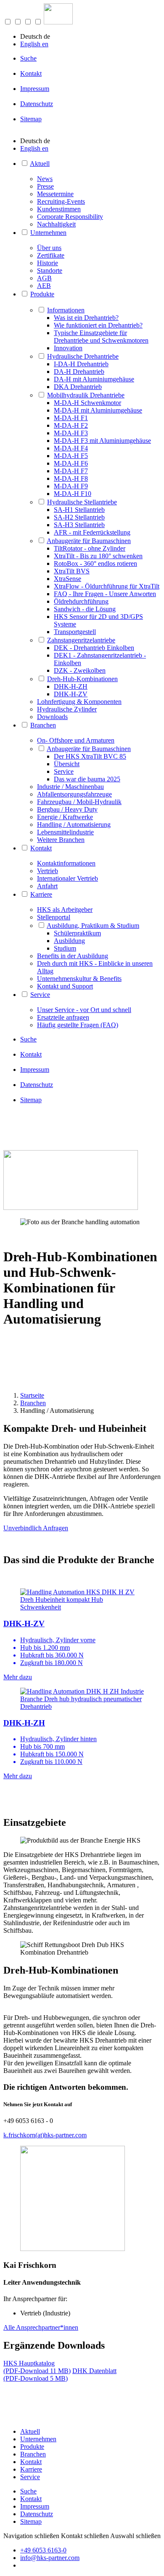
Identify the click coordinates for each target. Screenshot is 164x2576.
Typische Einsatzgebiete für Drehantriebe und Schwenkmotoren (101, 337)
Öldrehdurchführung (81, 601)
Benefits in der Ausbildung (73, 956)
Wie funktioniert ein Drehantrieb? (98, 325)
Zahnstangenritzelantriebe (81, 640)
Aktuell (40, 164)
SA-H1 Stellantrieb (79, 510)
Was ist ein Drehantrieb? (86, 318)
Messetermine (55, 194)
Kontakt (31, 73)
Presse (45, 186)
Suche (28, 58)
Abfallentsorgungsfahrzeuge (74, 794)
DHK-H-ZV (71, 694)
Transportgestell (75, 632)
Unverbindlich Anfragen (36, 1528)
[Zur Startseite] (58, 22)
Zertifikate (51, 255)
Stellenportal (54, 917)
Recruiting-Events (61, 201)
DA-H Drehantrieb (79, 372)
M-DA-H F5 (71, 456)
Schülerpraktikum (77, 933)
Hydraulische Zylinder (67, 709)
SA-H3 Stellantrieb (79, 525)
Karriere (41, 894)
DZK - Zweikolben (80, 670)
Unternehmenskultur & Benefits (79, 979)
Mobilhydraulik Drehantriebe (86, 395)
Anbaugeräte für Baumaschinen (89, 541)
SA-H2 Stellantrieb (79, 517)
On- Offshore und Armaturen (76, 740)
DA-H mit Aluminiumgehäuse (94, 379)
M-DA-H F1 (71, 418)
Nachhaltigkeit (56, 224)
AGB (44, 278)
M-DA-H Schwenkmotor (87, 403)
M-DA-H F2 (71, 425)
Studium (65, 948)
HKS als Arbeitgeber (65, 910)
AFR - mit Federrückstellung (92, 532)
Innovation (68, 348)
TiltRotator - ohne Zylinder (90, 548)
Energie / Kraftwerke (65, 817)
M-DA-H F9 (71, 486)
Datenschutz (37, 104)
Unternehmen (48, 233)
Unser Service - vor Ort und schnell (84, 1010)
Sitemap (31, 119)
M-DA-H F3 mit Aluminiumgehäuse (102, 441)
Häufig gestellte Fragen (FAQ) (78, 1025)
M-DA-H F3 (71, 433)
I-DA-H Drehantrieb (81, 364)
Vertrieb (48, 871)
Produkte (42, 294)
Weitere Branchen (61, 840)
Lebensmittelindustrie (65, 832)
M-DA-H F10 (73, 494)
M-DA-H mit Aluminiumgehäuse (98, 410)
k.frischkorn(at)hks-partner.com (45, 2135)
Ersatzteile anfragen (63, 1017)
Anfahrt (47, 886)
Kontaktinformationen (66, 863)
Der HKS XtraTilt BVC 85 (90, 756)
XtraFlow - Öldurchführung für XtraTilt (107, 586)
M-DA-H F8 (71, 478)
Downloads (52, 717)
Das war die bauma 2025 (87, 779)
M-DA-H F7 (71, 471)
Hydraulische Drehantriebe (83, 356)
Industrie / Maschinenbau (70, 787)
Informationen (66, 310)
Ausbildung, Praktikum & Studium (93, 926)
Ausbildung (69, 941)
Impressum (35, 89)
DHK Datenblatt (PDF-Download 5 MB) (60, 2375)
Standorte (50, 270)
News (45, 179)
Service (64, 771)
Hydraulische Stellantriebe (82, 502)
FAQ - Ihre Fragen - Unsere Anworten (105, 594)
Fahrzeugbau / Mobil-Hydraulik (79, 802)
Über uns (49, 248)
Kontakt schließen (85, 2536)
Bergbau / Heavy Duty (67, 809)
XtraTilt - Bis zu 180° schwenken (98, 556)
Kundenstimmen (59, 209)
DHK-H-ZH (71, 686)
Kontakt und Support (65, 986)
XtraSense (67, 579)
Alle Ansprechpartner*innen (41, 2327)
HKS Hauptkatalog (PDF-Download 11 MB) (37, 2367)
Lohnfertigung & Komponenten (79, 702)
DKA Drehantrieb (78, 387)
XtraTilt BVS (72, 571)
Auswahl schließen (135, 2536)
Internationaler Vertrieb (67, 878)
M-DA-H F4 (71, 448)
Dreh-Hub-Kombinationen (82, 679)
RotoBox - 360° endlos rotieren (95, 563)
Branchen (43, 725)
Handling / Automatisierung (74, 824)
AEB (44, 286)
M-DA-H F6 (71, 463)
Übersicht (67, 764)
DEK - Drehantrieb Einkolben (94, 648)
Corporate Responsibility (70, 217)
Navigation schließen (31, 2536)
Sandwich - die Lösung (85, 609)
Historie (48, 263)
